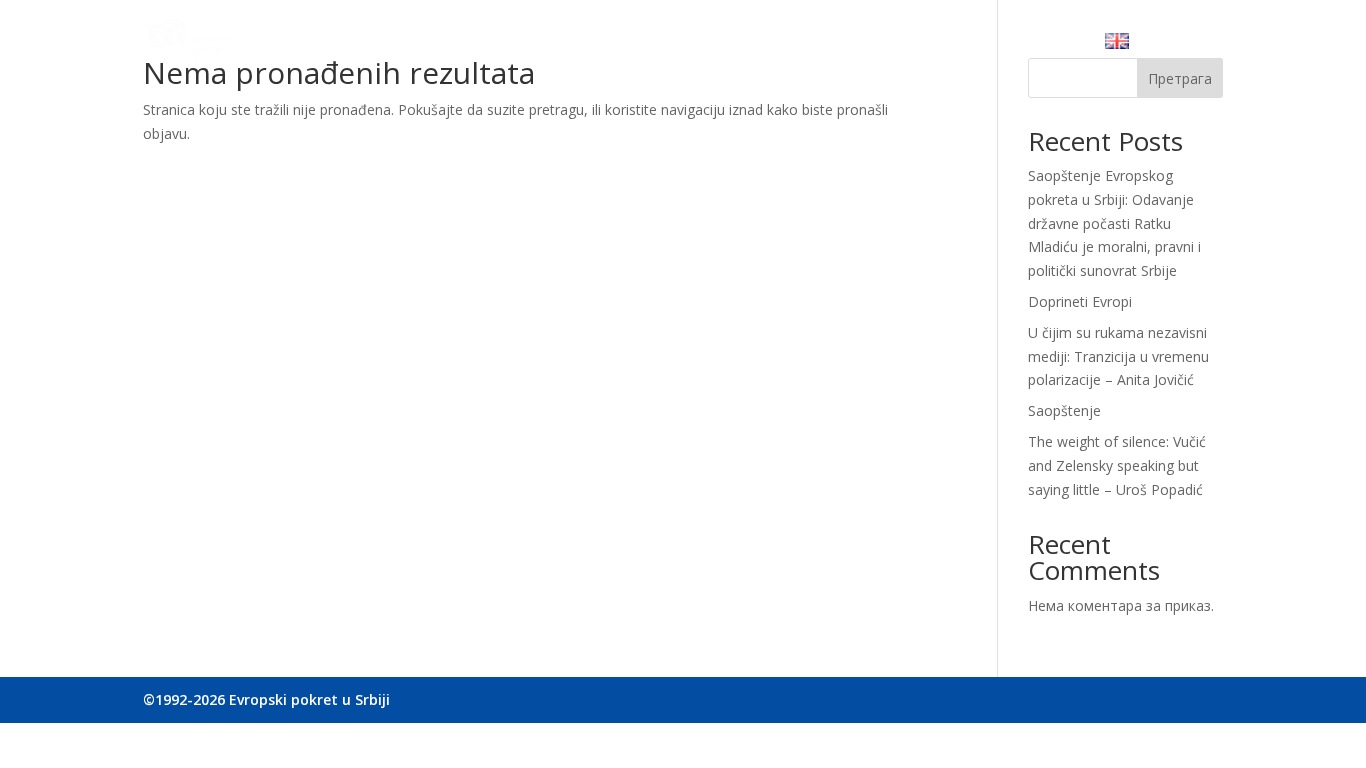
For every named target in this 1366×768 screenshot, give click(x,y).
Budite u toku (880, 45)
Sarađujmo (767, 45)
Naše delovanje (650, 45)
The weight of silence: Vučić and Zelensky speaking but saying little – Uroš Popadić (1117, 465)
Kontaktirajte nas (1016, 45)
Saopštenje (1064, 410)
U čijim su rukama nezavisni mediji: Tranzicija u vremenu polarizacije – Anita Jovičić (1118, 356)
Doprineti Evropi (1080, 301)
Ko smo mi (534, 45)
